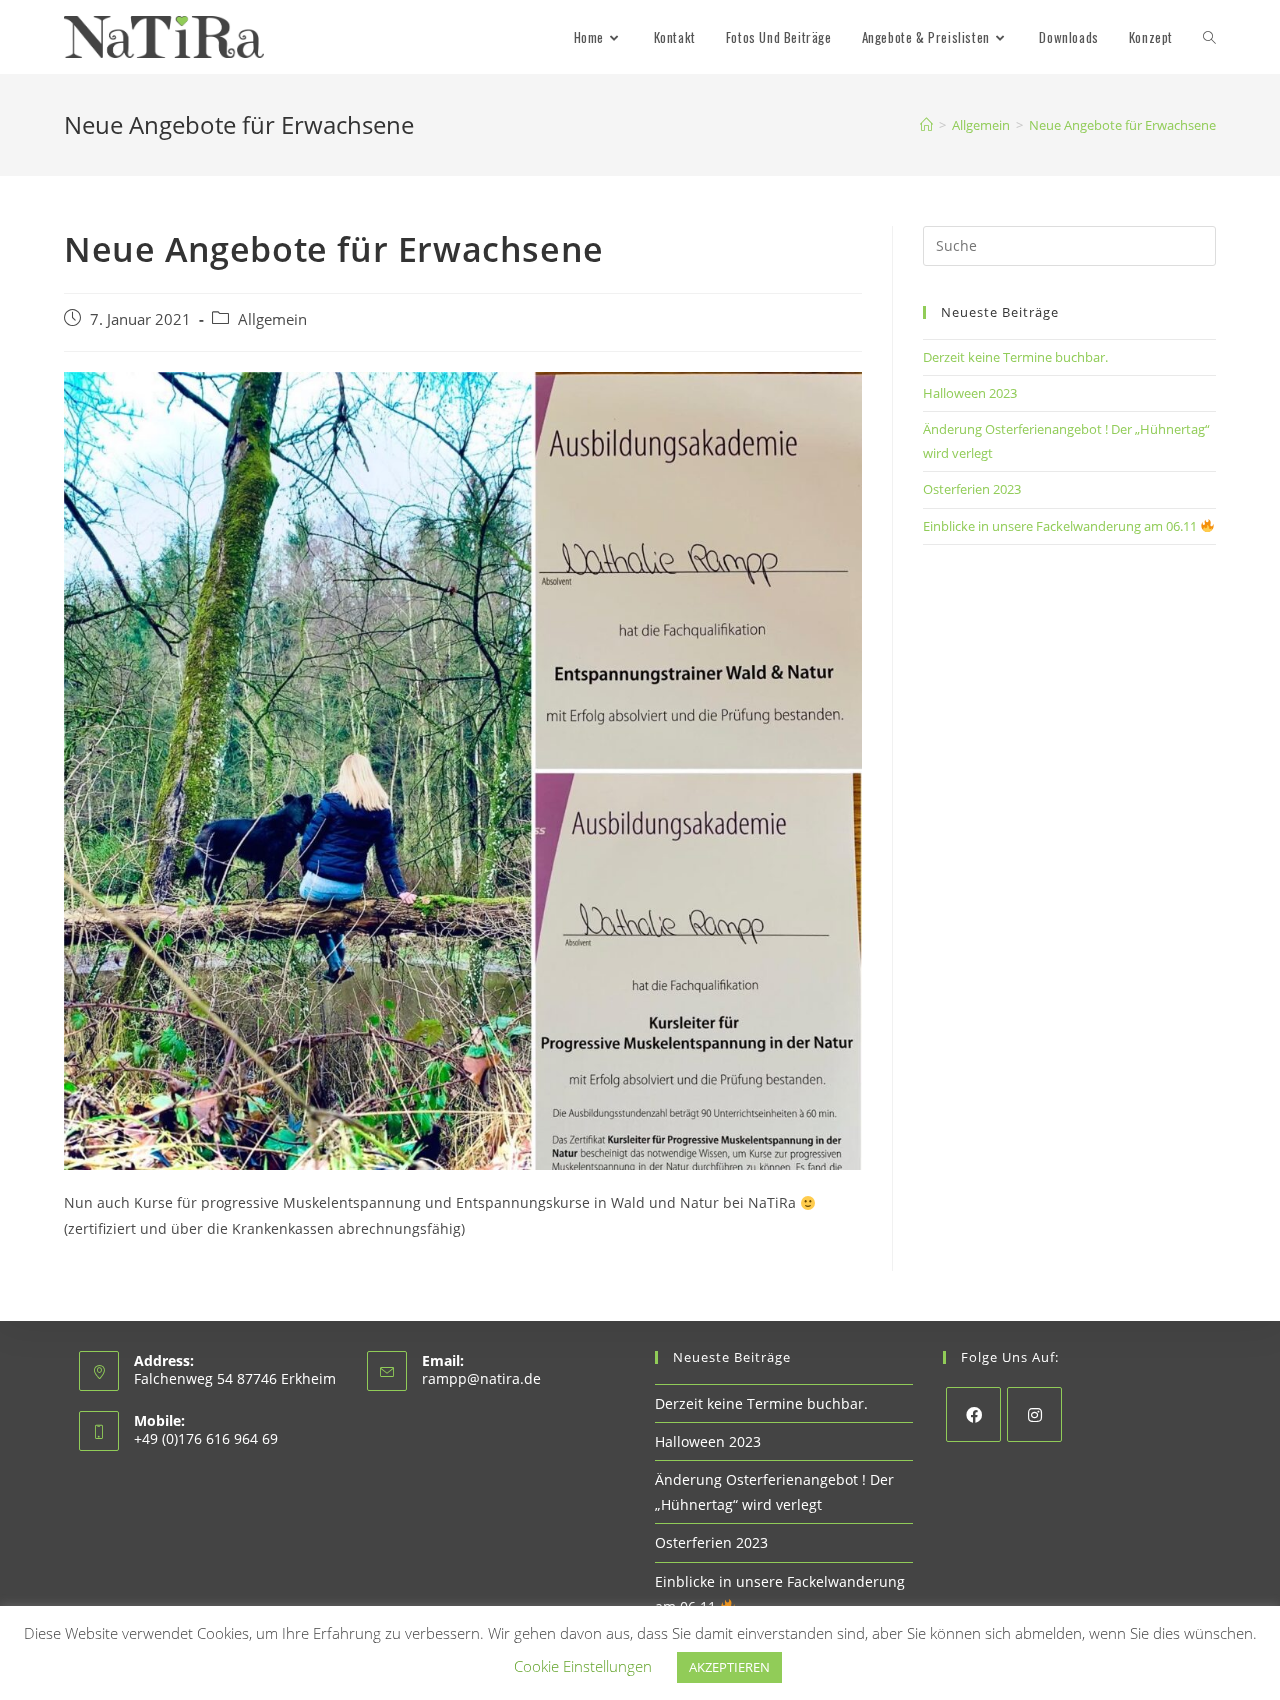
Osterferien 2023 (972, 489)
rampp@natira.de (481, 1378)
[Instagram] (1034, 1414)
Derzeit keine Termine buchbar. (1015, 357)
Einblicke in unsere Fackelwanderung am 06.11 (1061, 526)
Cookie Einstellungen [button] (583, 1666)
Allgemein (272, 319)
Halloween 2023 (970, 393)
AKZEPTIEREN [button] (729, 1667)
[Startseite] (926, 125)
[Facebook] (973, 1414)
